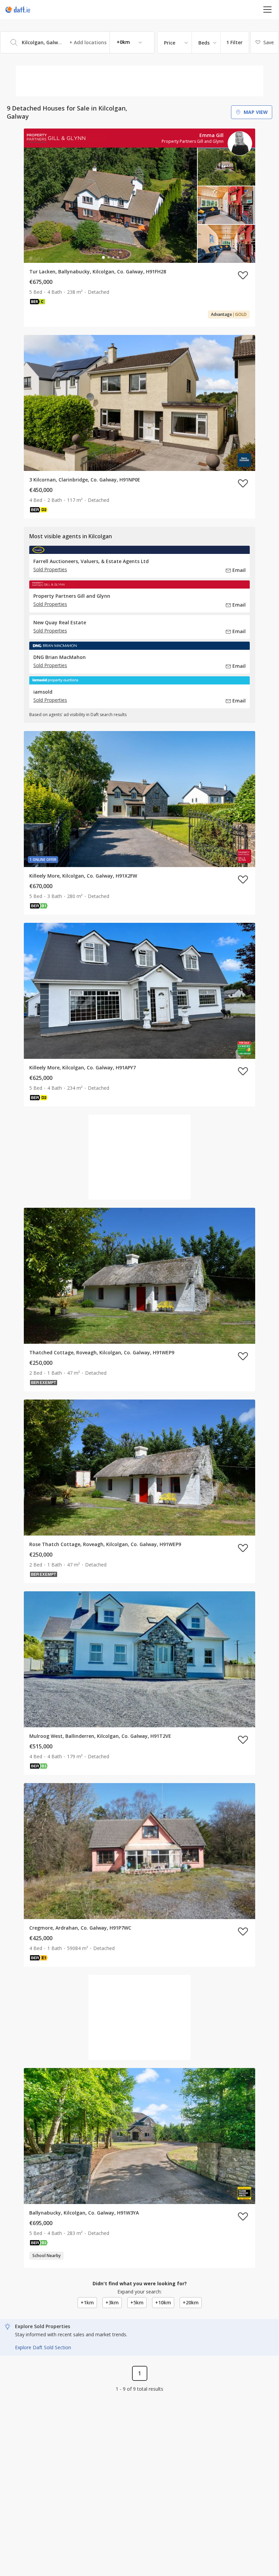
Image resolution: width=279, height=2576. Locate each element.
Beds (204, 43)
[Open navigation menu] (268, 9)
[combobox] (77, 42)
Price (170, 43)
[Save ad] (243, 275)
